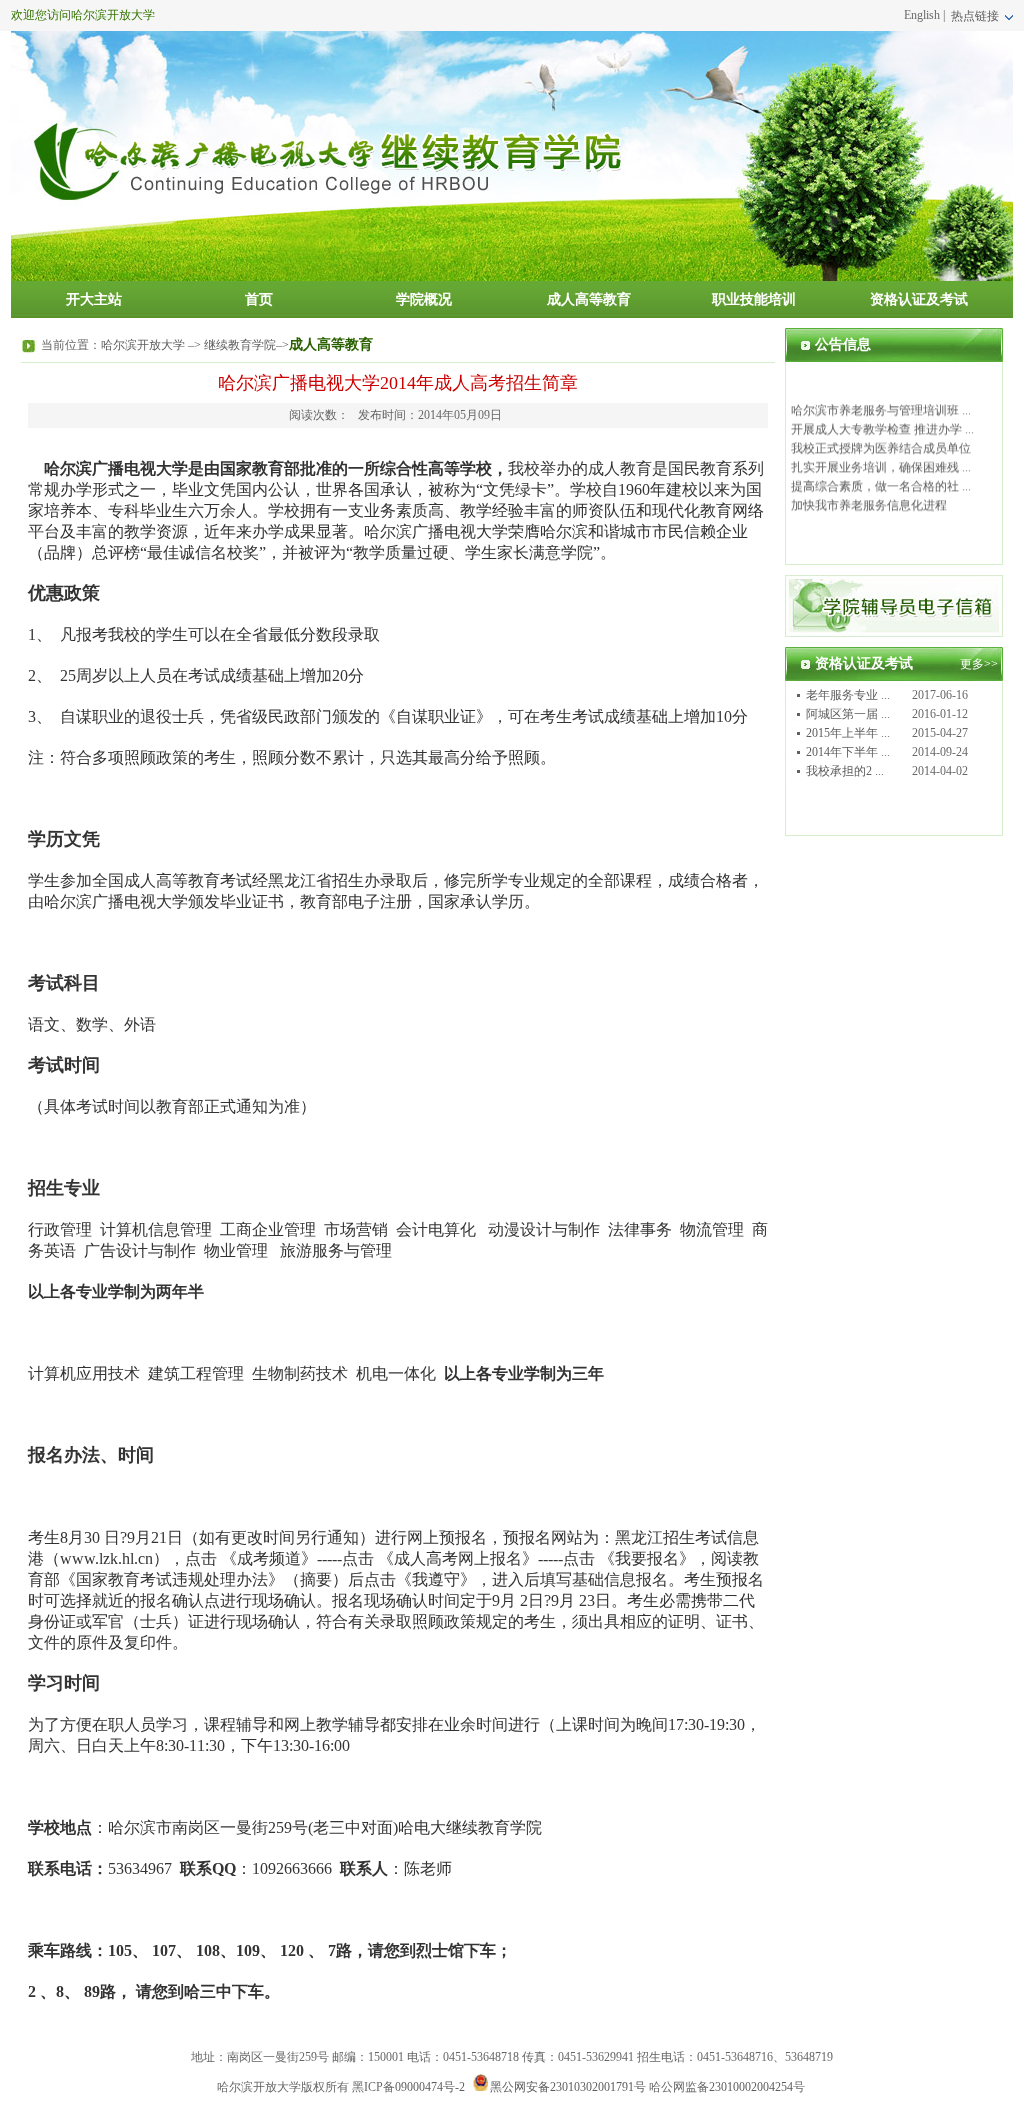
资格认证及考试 (919, 299)
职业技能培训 (754, 299)
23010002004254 (751, 2087)
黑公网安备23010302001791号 (568, 2087)
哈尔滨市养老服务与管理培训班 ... (881, 404)
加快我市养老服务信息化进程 (869, 499)
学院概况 (424, 299)
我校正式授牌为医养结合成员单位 (881, 442)
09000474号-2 (430, 2087)
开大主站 (94, 299)
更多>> (979, 664)
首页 (259, 299)
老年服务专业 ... (848, 695)
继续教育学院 (240, 345)
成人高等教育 (589, 299)
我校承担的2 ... (845, 771)
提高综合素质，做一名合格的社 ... (881, 480)
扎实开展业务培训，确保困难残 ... (881, 461)
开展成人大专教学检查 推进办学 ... (882, 423)
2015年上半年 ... (848, 733)
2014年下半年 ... (848, 752)
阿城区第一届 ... (848, 714)
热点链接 (976, 16)
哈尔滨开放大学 (143, 345)
